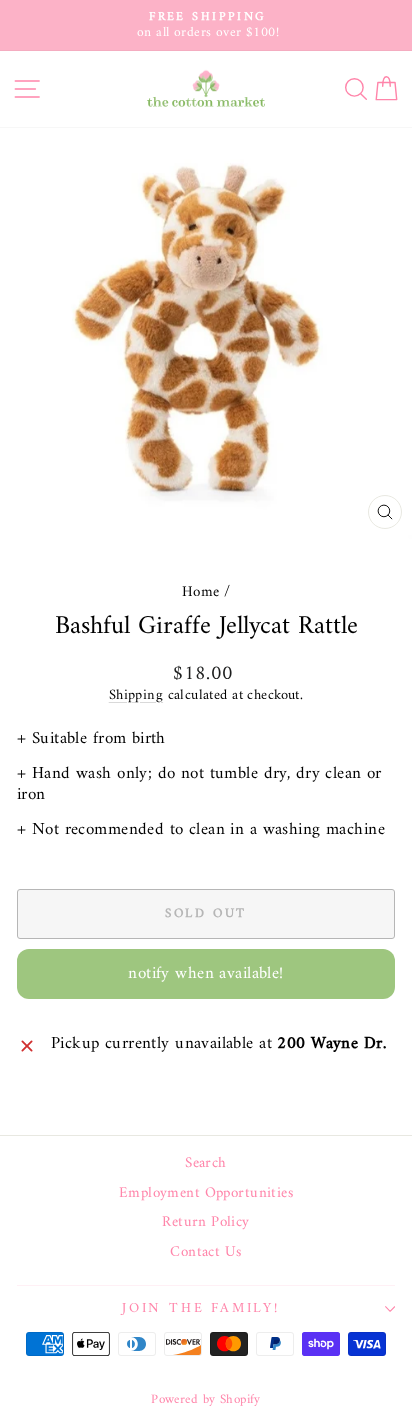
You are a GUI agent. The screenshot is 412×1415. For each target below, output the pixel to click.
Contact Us (205, 1253)
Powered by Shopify (206, 1399)
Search (206, 1164)
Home (201, 592)
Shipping (136, 695)
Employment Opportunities (206, 1194)
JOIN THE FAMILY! (201, 1308)
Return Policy (206, 1223)
